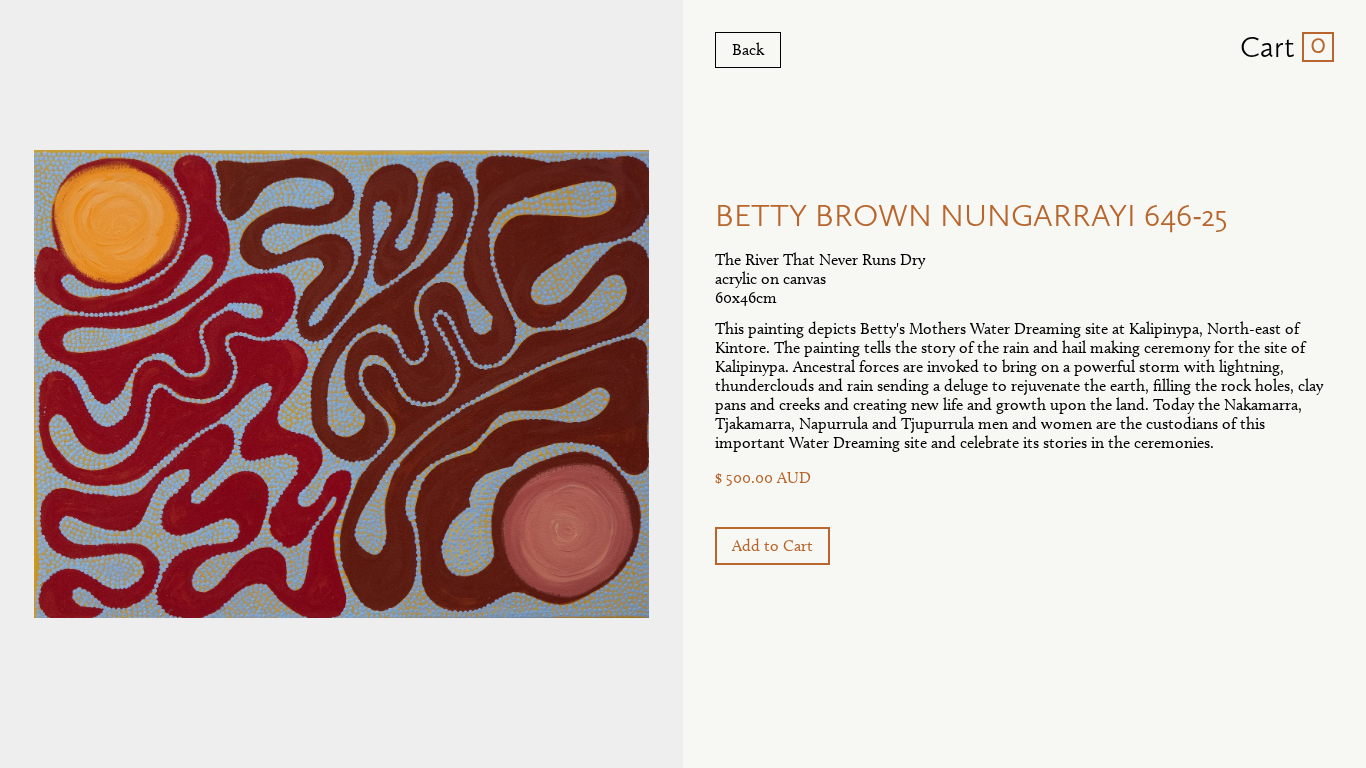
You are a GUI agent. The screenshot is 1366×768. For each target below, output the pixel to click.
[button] (1279, 47)
